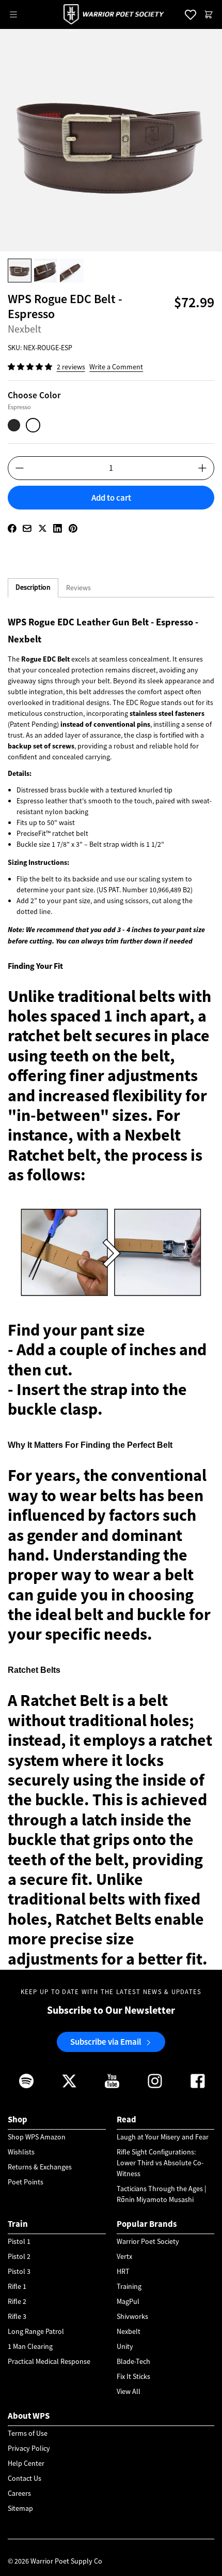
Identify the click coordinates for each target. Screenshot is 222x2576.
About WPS (29, 2416)
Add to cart (111, 498)
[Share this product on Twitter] (43, 528)
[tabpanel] (111, 1291)
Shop (18, 2119)
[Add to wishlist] (111, 515)
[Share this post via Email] (27, 528)
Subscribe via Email (106, 2042)
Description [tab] (33, 587)
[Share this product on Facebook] (12, 528)
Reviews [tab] (78, 588)
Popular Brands (147, 2224)
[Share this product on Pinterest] (73, 528)
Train (18, 2224)
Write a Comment (116, 367)
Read (126, 2119)
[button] (31, 367)
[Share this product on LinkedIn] (58, 528)
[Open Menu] (13, 14)
